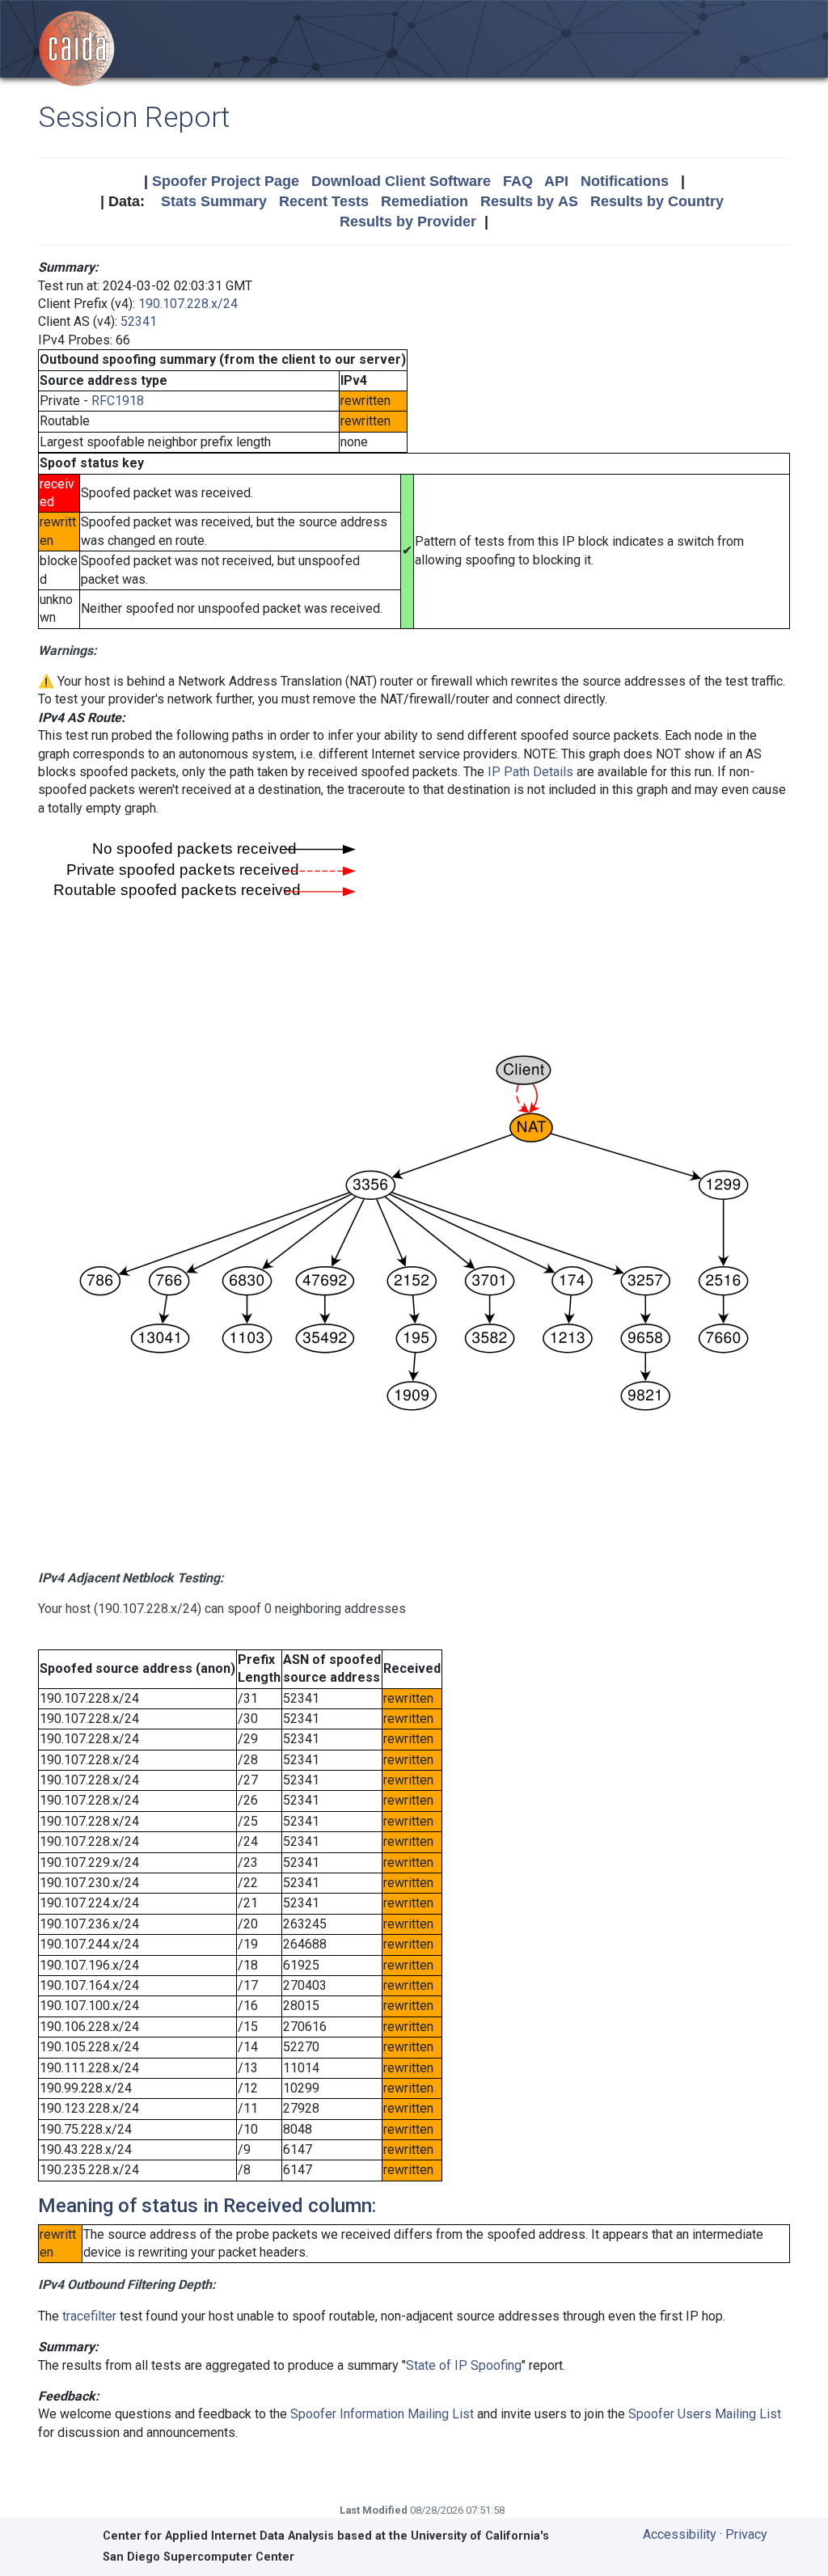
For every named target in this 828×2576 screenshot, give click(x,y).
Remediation (425, 201)
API (556, 181)
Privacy (746, 2534)
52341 (139, 321)
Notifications (625, 181)
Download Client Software (401, 181)
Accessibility (680, 2534)
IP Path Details (530, 772)
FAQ (518, 181)
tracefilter (89, 2316)
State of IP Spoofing (464, 2365)
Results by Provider (408, 222)
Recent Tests (324, 201)
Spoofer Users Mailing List (705, 2414)
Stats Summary (214, 201)
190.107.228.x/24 (188, 304)
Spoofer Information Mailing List (382, 2414)
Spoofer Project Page (226, 181)
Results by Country (657, 201)
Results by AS (529, 201)
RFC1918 (118, 401)
